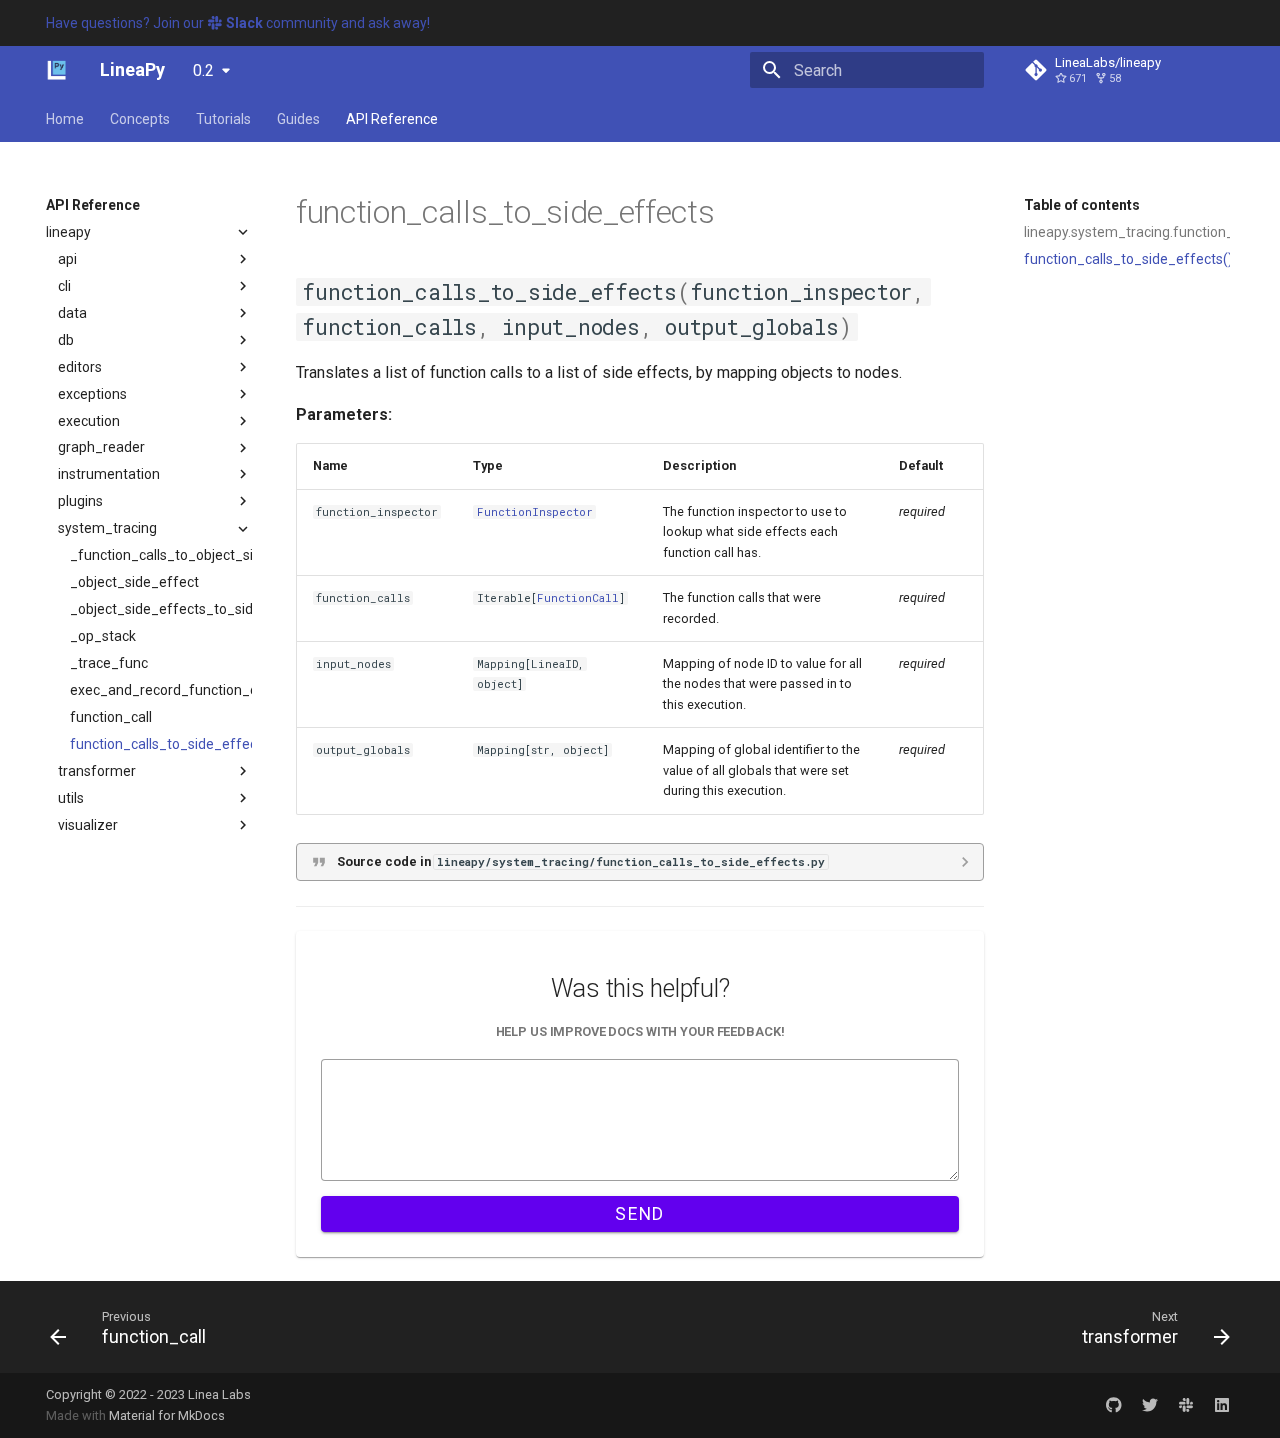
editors (80, 367)
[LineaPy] (57, 70)
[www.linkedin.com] (1222, 1405)
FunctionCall (578, 598)
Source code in (581, 861)
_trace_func (109, 663)
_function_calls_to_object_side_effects (161, 556)
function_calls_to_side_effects (161, 744)
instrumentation (109, 475)
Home (65, 119)
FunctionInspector (535, 512)
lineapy (68, 232)
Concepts (140, 119)
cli (64, 286)
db (66, 340)
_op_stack (103, 636)
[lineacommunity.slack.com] (1186, 1405)
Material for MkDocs (167, 1415)
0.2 (203, 70)
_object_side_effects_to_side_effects (161, 609)
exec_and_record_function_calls (161, 690)
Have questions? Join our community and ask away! (238, 23)
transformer (97, 771)
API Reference (392, 119)
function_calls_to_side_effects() (1127, 259)
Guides (298, 119)
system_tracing (107, 529)
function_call (111, 717)
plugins (80, 502)
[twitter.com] (1150, 1405)
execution (89, 421)
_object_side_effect (134, 583)
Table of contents (1082, 205)
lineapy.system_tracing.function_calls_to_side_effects (1127, 232)
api (67, 259)
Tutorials (223, 119)
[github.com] (1114, 1405)
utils (71, 798)
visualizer (88, 825)
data (72, 313)
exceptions (92, 394)
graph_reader (101, 448)
